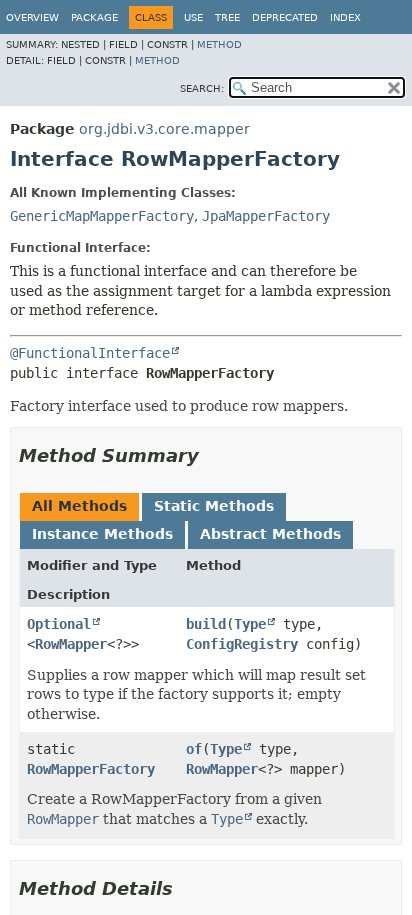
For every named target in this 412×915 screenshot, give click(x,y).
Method (219, 44)
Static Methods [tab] (214, 506)
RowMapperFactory (91, 769)
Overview (32, 17)
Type (250, 624)
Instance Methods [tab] (102, 534)
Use (193, 17)
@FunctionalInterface (90, 353)
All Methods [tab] (79, 506)
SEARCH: (202, 88)
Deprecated (285, 17)
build (206, 624)
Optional (59, 624)
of (194, 749)
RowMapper (71, 644)
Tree (227, 17)
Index (345, 17)
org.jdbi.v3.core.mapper (164, 129)
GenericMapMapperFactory (102, 216)
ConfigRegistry (242, 644)
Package (94, 17)
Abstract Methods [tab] (270, 534)
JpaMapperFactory (266, 216)
